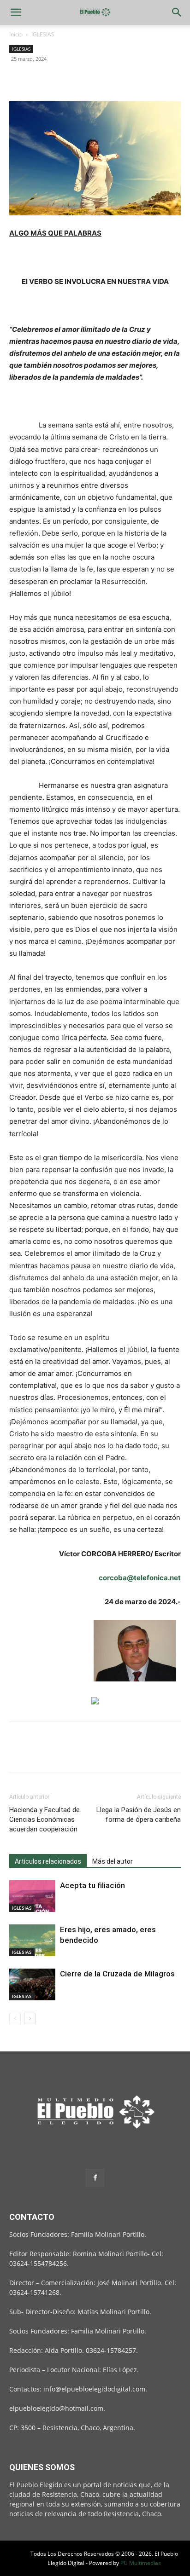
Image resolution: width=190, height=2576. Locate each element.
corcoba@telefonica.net (140, 1578)
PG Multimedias (141, 2563)
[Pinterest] (61, 80)
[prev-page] (15, 2019)
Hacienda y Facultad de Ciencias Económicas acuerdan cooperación (45, 1819)
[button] (16, 12)
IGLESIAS (43, 34)
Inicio (16, 34)
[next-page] (30, 2019)
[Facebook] (18, 80)
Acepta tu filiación (92, 1885)
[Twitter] (40, 80)
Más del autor (113, 1861)
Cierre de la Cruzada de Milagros (117, 1974)
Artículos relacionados (48, 1861)
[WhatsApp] (82, 80)
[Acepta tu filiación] (32, 1896)
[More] (104, 80)
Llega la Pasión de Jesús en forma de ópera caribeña (139, 1815)
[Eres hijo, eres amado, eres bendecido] (32, 1940)
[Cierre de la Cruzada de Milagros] (32, 1984)
